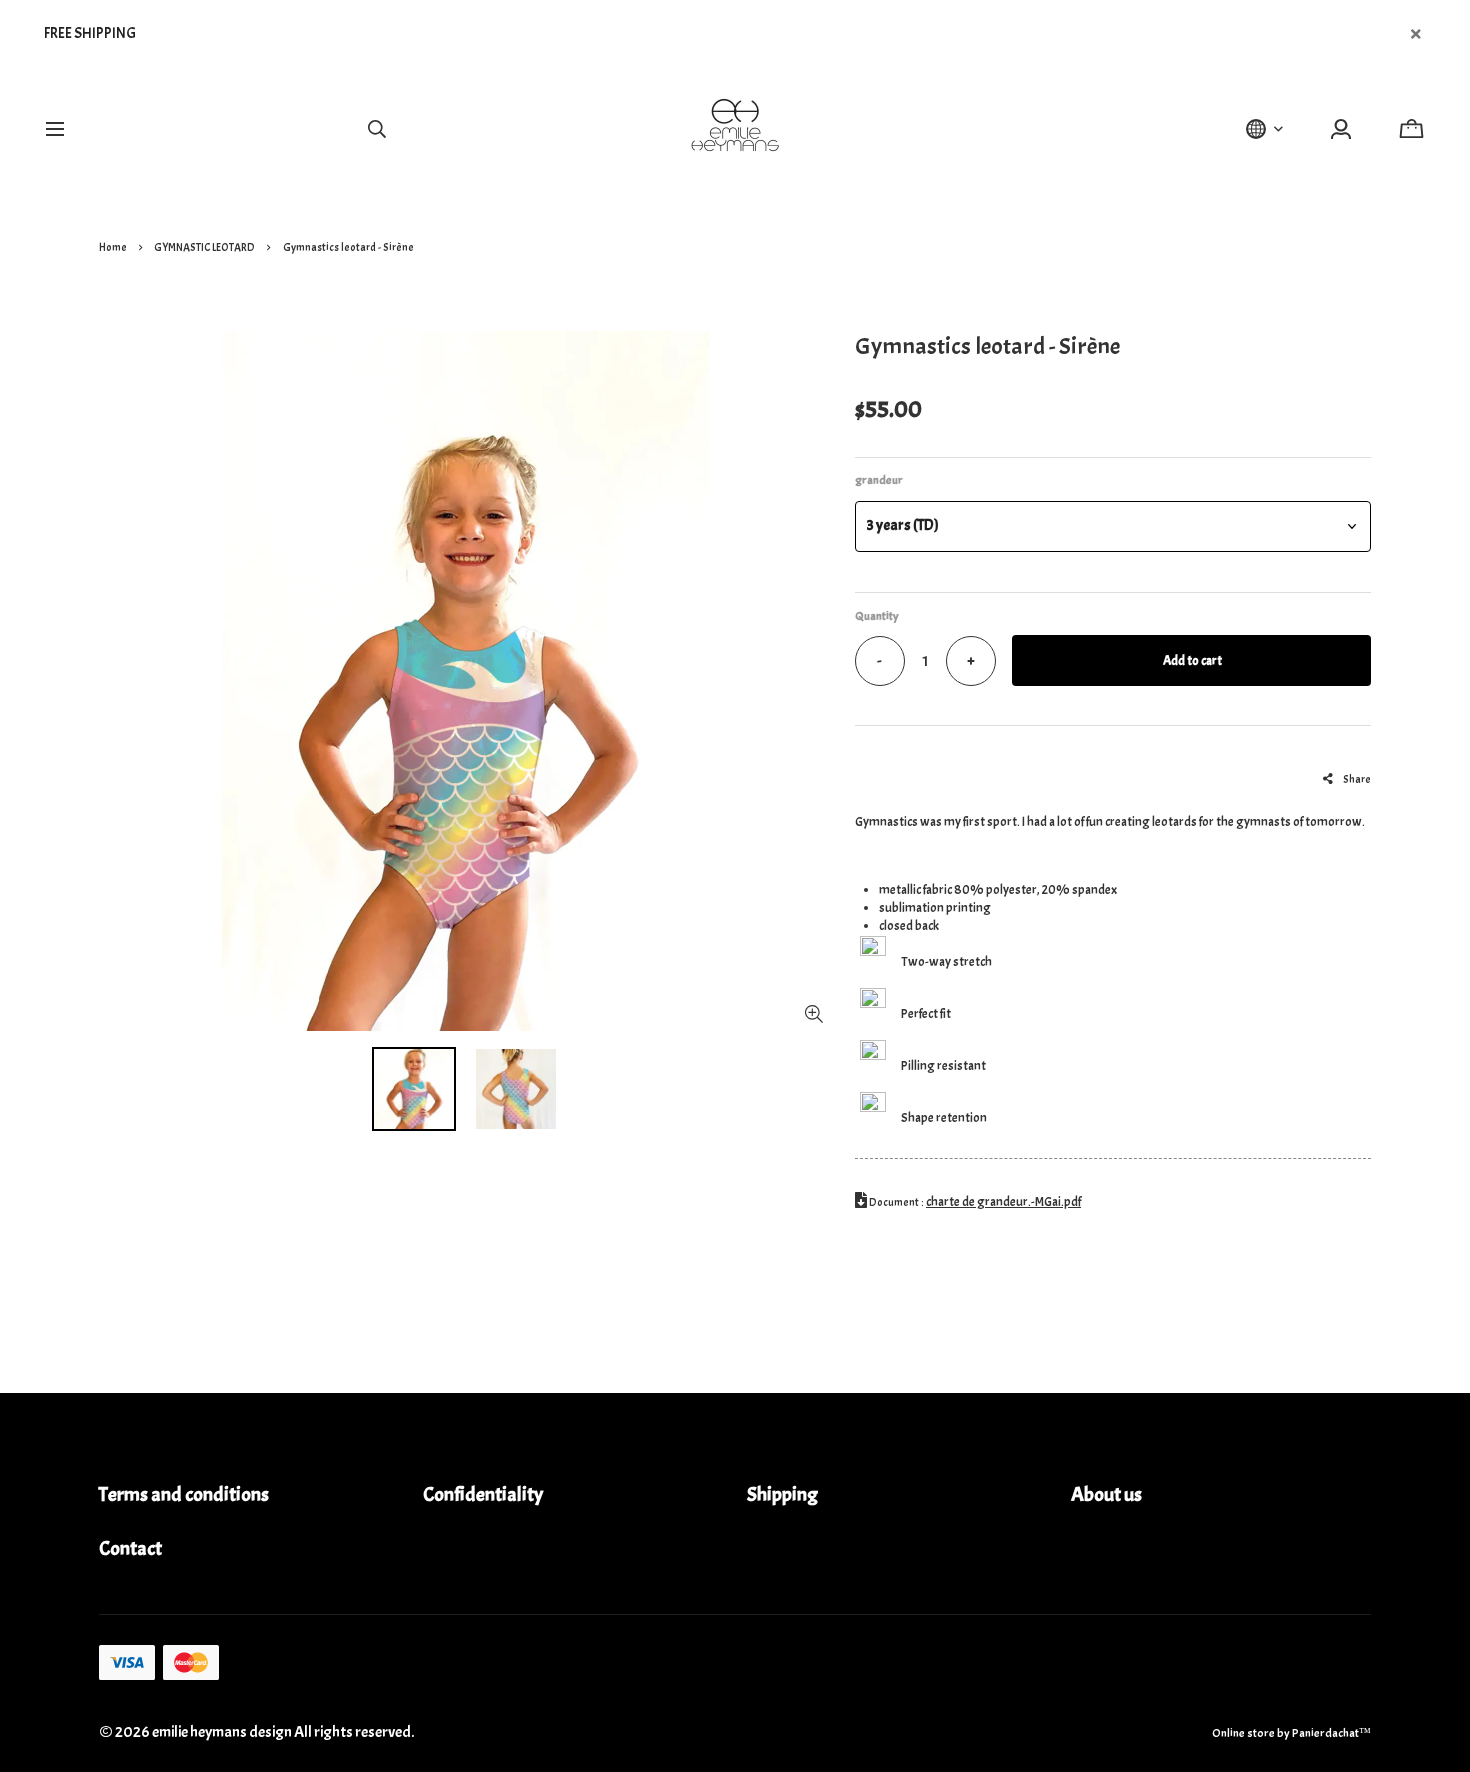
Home (113, 247)
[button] (1113, 526)
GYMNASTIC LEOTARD (204, 247)
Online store (1243, 1733)
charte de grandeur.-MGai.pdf (1003, 1202)
